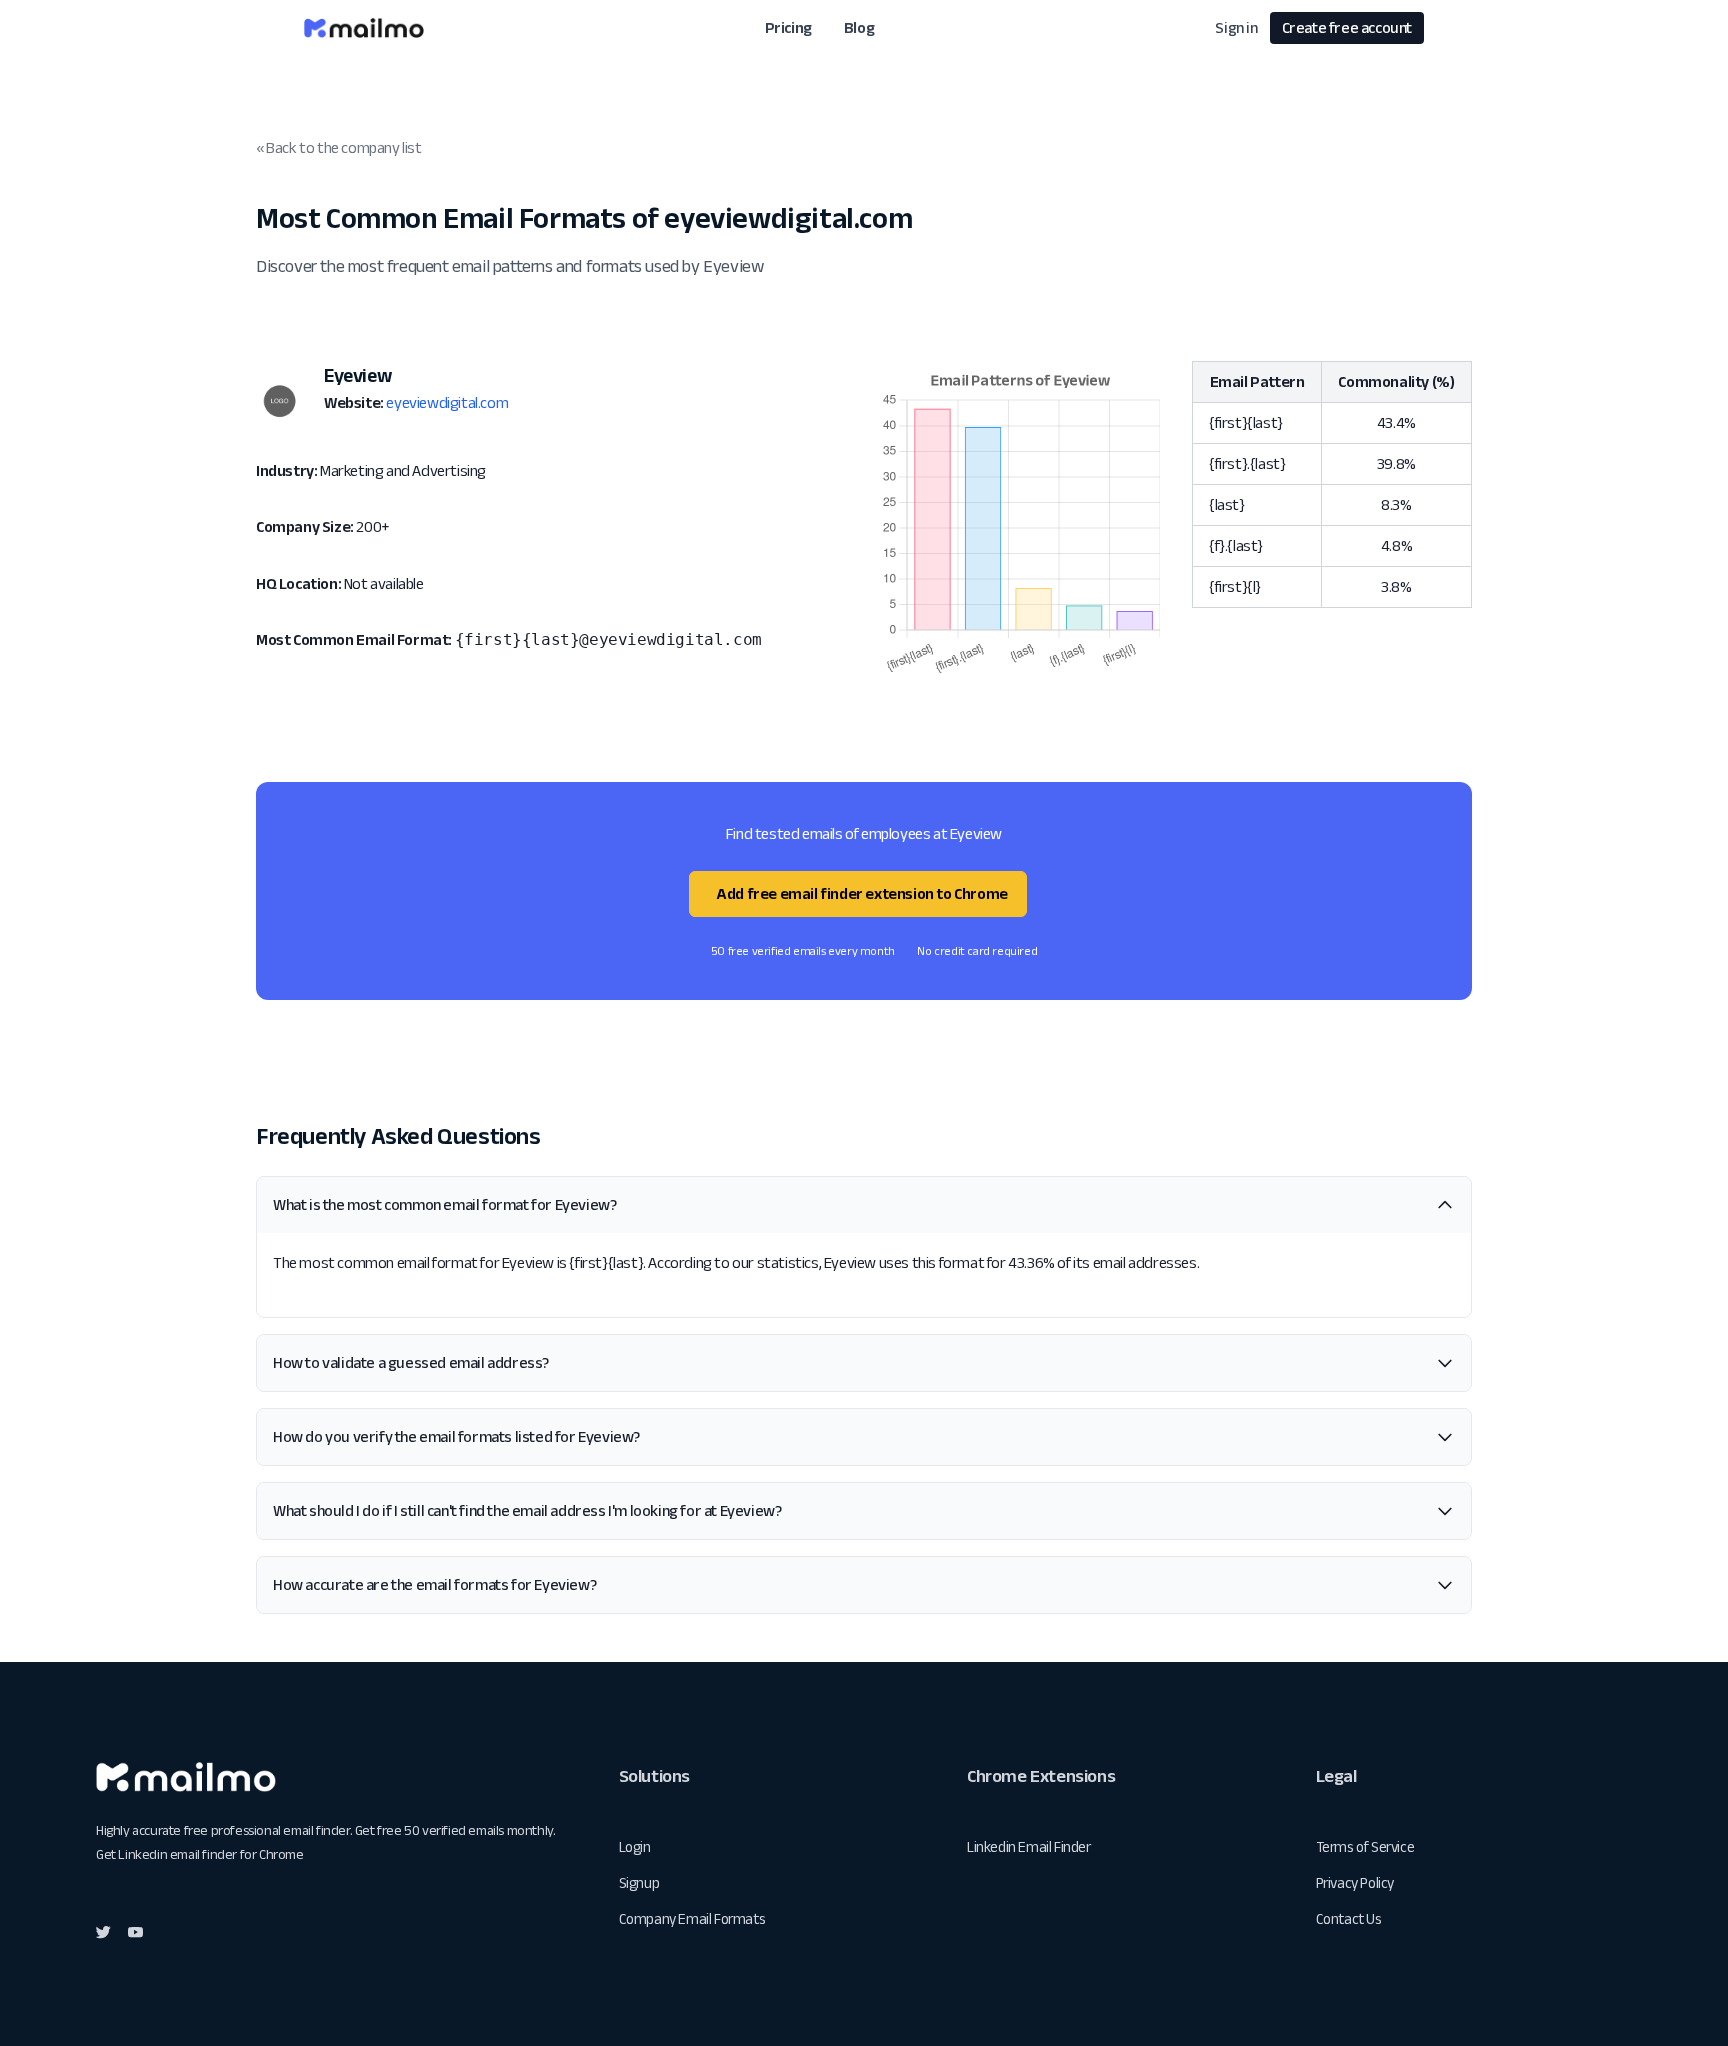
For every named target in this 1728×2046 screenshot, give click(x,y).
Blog (859, 27)
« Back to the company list (339, 147)
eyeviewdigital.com (447, 402)
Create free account (1347, 27)
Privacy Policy (1355, 1882)
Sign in (1236, 27)
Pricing (788, 27)
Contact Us (1349, 1918)
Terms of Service (1365, 1846)
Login (635, 1846)
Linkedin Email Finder (1029, 1846)
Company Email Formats (692, 1918)
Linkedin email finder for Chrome (210, 1854)
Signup (639, 1882)
